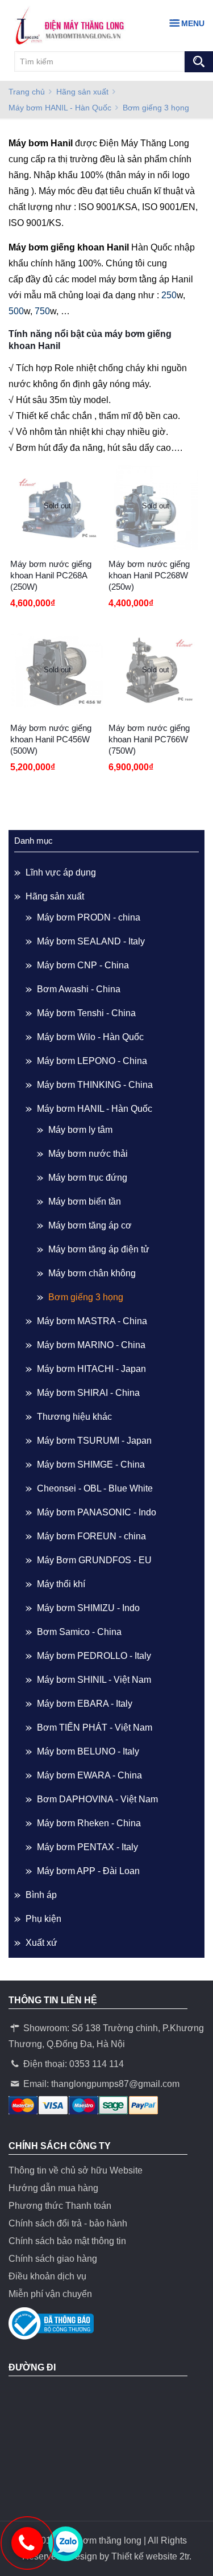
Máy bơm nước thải (88, 1154)
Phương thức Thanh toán (60, 2206)
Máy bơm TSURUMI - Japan (94, 1441)
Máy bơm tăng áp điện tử (99, 1249)
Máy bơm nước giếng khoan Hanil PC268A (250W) (51, 575)
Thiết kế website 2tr (150, 2556)
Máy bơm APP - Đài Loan (88, 1871)
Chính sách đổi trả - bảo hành (68, 2223)
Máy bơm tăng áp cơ (90, 1225)
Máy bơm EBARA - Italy (85, 1704)
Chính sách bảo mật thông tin (67, 2241)
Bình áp (41, 1895)
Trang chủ (27, 92)
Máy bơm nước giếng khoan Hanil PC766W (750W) (149, 739)
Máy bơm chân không (92, 1273)
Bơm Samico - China (79, 1632)
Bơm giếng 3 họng (86, 1297)
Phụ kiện (43, 1919)
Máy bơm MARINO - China (91, 1345)
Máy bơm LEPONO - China (92, 1061)
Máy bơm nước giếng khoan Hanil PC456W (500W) (51, 739)
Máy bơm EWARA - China (89, 1775)
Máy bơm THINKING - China (95, 1085)
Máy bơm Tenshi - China (86, 1013)
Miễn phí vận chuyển (50, 2294)
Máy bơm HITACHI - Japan (91, 1369)
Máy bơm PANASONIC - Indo (97, 1512)
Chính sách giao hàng (53, 2259)
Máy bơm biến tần (85, 1201)
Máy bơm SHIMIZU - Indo (88, 1608)
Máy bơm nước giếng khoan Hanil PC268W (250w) (149, 575)
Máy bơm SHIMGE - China (91, 1464)
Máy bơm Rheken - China (89, 1823)
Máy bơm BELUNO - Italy (88, 1751)
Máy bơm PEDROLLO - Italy (94, 1656)
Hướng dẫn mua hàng (53, 2188)
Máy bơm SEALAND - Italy (91, 941)
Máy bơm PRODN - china (89, 917)
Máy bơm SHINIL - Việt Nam (94, 1680)
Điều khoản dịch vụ (47, 2276)
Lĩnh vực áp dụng (61, 872)
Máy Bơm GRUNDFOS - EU (94, 1560)
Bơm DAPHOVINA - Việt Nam (97, 1799)
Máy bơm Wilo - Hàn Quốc (90, 1037)
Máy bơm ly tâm (80, 1130)
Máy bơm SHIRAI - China (88, 1393)
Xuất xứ (41, 1943)
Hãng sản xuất (82, 92)
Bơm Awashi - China (79, 989)
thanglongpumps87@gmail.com (115, 2084)
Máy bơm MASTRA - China (92, 1321)
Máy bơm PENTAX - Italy (87, 1847)
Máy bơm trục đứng (88, 1178)
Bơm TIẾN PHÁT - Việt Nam (95, 1727)
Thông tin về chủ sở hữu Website (76, 2170)
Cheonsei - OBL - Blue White (95, 1488)
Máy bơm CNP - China (83, 965)
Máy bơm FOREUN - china (91, 1536)
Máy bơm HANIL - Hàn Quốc (60, 108)
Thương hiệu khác (74, 1417)
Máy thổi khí (61, 1584)
